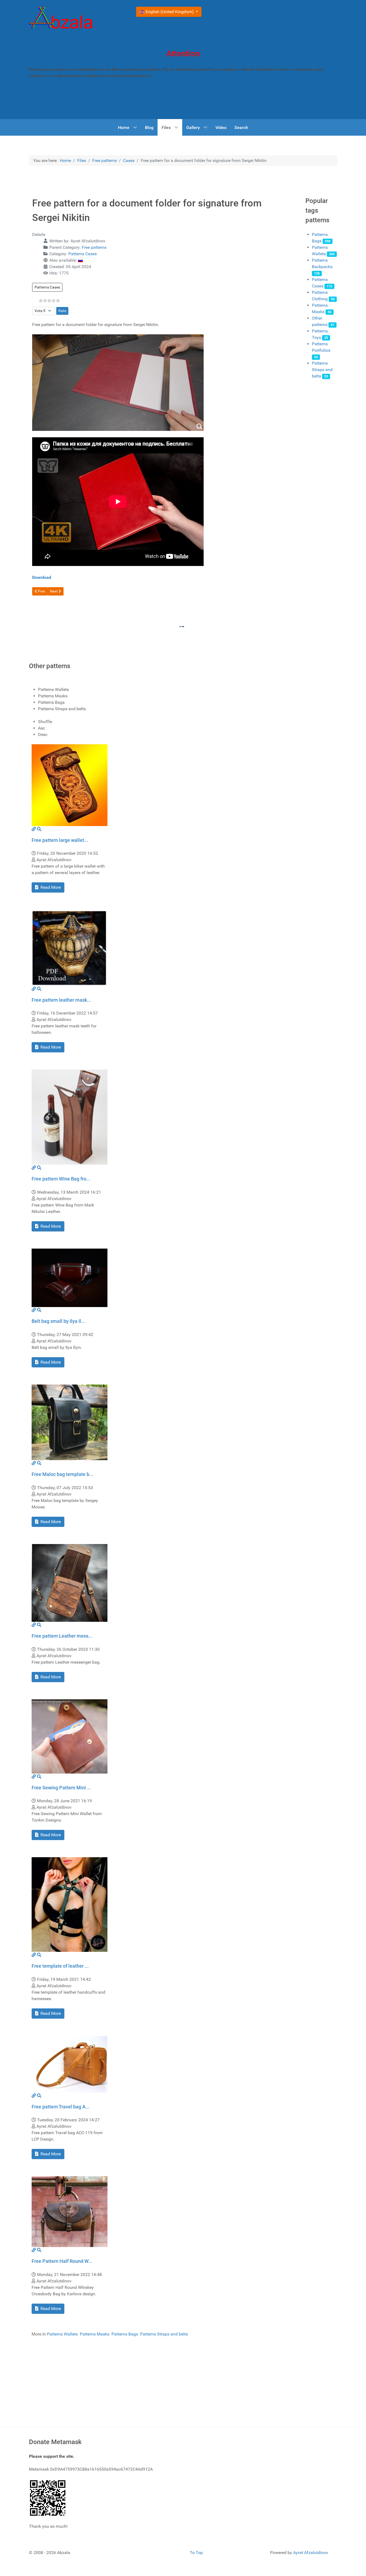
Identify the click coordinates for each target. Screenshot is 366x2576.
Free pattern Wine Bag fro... (61, 1179)
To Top (196, 2553)
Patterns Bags (125, 2334)
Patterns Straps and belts (322, 370)
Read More (50, 887)
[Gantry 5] (61, 19)
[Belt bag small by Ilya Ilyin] (70, 1277)
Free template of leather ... (60, 1966)
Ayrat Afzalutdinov (311, 2553)
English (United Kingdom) (170, 12)
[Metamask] (48, 2497)
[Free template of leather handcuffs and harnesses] (70, 1904)
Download (42, 577)
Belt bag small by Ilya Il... (58, 1321)
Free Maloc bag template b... (62, 1474)
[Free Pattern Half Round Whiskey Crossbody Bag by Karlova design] (70, 2211)
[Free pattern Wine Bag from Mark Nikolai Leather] (70, 1117)
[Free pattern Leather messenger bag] (70, 1583)
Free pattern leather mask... (61, 1000)
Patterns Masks (95, 2334)
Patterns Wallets (62, 2334)
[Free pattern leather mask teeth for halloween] (70, 947)
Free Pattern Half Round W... (62, 2261)
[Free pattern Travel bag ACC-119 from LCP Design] (70, 2064)
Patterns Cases (83, 254)
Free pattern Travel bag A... (61, 2107)
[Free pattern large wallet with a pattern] (70, 785)
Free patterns (94, 247)
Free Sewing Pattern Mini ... (61, 1788)
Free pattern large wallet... (60, 840)
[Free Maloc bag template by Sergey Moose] (70, 1422)
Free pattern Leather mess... (62, 1636)
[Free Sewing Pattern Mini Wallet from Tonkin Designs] (70, 1736)
